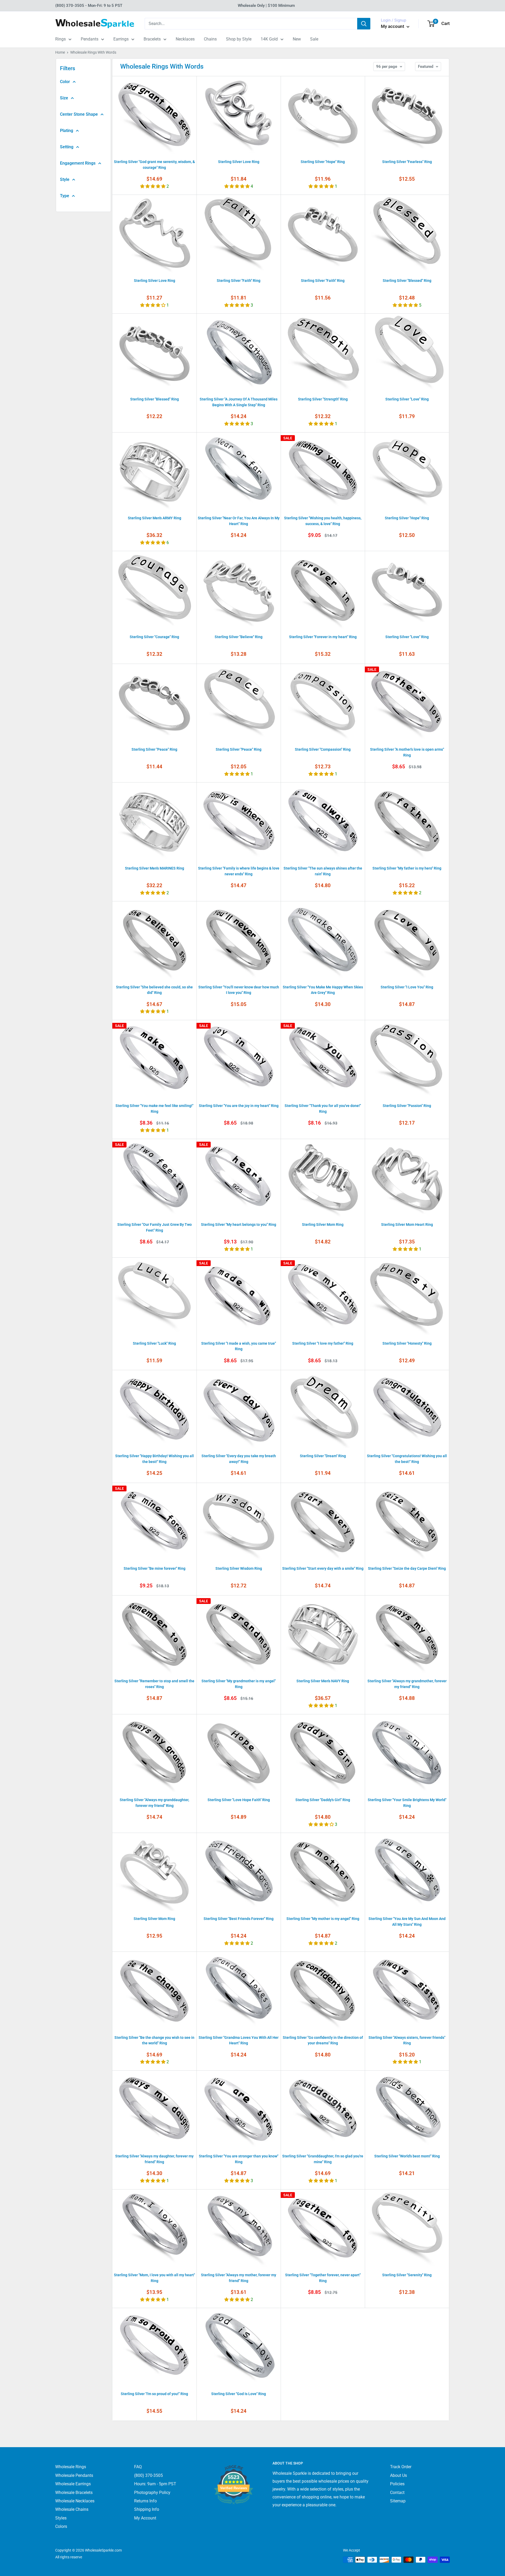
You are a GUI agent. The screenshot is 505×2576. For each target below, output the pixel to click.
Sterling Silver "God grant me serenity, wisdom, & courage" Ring (154, 165)
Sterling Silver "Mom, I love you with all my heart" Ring (154, 2278)
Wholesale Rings (71, 2467)
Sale (314, 39)
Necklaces (185, 39)
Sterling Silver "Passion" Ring (407, 1106)
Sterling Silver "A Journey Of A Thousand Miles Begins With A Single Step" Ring (239, 402)
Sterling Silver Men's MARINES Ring (155, 868)
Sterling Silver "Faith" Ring (239, 281)
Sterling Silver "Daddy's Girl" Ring (323, 1800)
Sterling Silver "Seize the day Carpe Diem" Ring (407, 1568)
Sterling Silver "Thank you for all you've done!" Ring (323, 1109)
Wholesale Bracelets (74, 2493)
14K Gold (269, 39)
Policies (397, 2484)
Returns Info (145, 2501)
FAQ (138, 2467)
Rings (60, 39)
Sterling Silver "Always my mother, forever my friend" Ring (239, 2278)
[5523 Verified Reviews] (234, 2513)
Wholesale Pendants (74, 2475)
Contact (397, 2493)
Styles (61, 2518)
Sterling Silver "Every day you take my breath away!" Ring (239, 1459)
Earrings (121, 39)
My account (393, 26)
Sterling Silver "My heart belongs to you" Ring (239, 1225)
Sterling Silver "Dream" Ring (323, 1456)
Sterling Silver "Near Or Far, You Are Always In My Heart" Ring (239, 521)
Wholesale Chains (72, 2509)
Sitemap (398, 2501)
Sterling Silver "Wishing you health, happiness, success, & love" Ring (323, 521)
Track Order (401, 2467)
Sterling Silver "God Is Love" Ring (239, 2394)
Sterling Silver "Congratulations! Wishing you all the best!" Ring (407, 1459)
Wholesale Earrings (73, 2484)
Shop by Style (239, 39)
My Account (145, 2518)
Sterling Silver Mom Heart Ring (407, 1225)
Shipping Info (147, 2509)
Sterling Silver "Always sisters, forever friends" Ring (407, 2040)
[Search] (364, 24)
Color (65, 82)
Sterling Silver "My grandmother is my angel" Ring (239, 1684)
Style (65, 179)
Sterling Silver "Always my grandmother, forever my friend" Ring (407, 1684)
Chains (210, 39)
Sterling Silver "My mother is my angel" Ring (323, 1919)
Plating (67, 131)
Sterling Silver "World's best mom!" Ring (407, 2156)
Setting (67, 147)
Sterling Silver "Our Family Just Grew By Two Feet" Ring (155, 1227)
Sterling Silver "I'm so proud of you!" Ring (154, 2394)
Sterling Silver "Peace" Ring (154, 749)
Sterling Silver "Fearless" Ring (407, 162)
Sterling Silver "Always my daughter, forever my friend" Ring (154, 2159)
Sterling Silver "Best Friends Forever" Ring (239, 1919)
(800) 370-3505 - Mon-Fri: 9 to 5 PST (89, 6)
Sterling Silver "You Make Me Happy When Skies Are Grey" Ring (323, 990)
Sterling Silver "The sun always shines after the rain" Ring (323, 871)
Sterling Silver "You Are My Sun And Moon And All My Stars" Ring (407, 1922)
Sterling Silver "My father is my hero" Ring (407, 868)
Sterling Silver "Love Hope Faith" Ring (239, 1800)
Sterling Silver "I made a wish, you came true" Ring (239, 1346)
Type (65, 196)
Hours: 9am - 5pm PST (155, 2484)
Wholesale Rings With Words (93, 52)
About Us (398, 2475)
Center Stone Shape (79, 114)
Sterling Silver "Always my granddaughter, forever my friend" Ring (154, 1803)
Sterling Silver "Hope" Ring (323, 162)
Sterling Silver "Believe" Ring (239, 637)
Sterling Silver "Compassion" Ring (323, 749)
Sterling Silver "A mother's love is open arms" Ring (407, 752)
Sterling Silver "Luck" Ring (154, 1343)
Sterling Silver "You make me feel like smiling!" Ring (154, 1109)
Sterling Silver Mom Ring (323, 1225)
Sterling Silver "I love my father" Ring (323, 1343)
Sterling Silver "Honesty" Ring (407, 1343)
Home (60, 52)
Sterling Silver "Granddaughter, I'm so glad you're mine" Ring (323, 2159)
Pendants (90, 39)
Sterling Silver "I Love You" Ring (407, 987)
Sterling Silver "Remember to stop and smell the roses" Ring (154, 1684)
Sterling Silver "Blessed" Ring (407, 281)
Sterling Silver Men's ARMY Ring (155, 518)
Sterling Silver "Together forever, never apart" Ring (323, 2278)
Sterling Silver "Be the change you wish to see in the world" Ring (154, 2040)
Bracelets (152, 39)
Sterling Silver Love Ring (239, 162)
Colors (61, 2526)
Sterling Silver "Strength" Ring (323, 399)
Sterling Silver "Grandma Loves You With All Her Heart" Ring (239, 2040)
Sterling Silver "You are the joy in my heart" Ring (239, 1106)
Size (64, 98)
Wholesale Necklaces (75, 2501)
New (297, 39)
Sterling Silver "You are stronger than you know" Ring (239, 2159)
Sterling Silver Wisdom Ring (239, 1568)
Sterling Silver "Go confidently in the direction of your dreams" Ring (323, 2040)
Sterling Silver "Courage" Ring (154, 637)
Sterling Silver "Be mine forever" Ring (155, 1568)
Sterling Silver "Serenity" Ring (407, 2275)
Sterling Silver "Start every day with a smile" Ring (323, 1568)
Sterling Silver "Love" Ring (407, 399)
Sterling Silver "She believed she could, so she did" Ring (154, 990)
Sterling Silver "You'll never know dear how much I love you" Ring (239, 990)
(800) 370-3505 (148, 2475)
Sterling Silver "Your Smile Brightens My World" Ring (407, 1803)
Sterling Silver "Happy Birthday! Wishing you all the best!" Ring (155, 1459)
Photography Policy (152, 2493)
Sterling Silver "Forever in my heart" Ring (323, 637)
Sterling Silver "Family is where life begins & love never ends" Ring (239, 871)
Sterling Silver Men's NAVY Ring (323, 1681)
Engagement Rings (78, 163)
